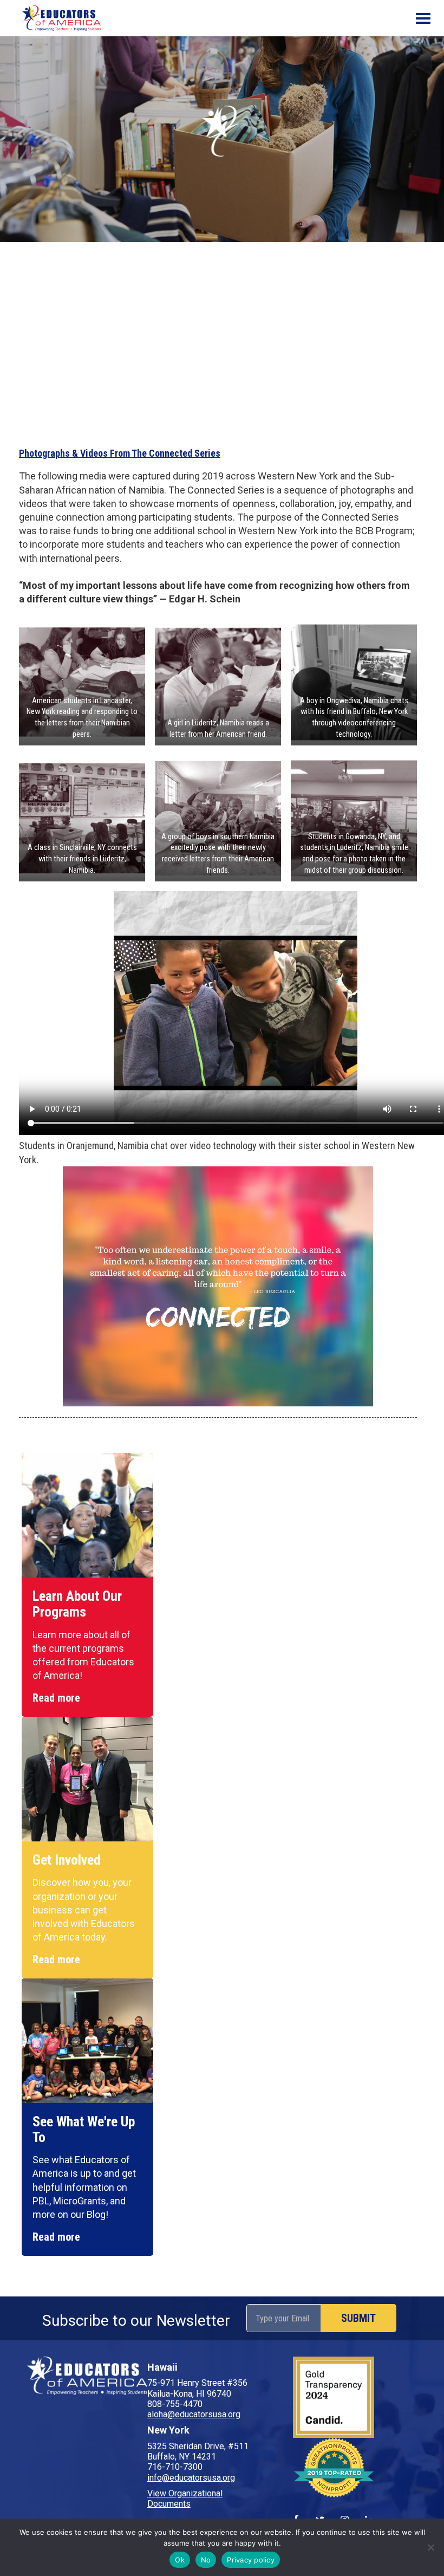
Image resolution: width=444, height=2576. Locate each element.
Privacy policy (251, 2560)
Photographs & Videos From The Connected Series (120, 453)
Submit (358, 2318)
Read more (56, 1698)
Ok (180, 2560)
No (206, 2560)
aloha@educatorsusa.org (194, 2414)
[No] (430, 2547)
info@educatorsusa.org (191, 2478)
